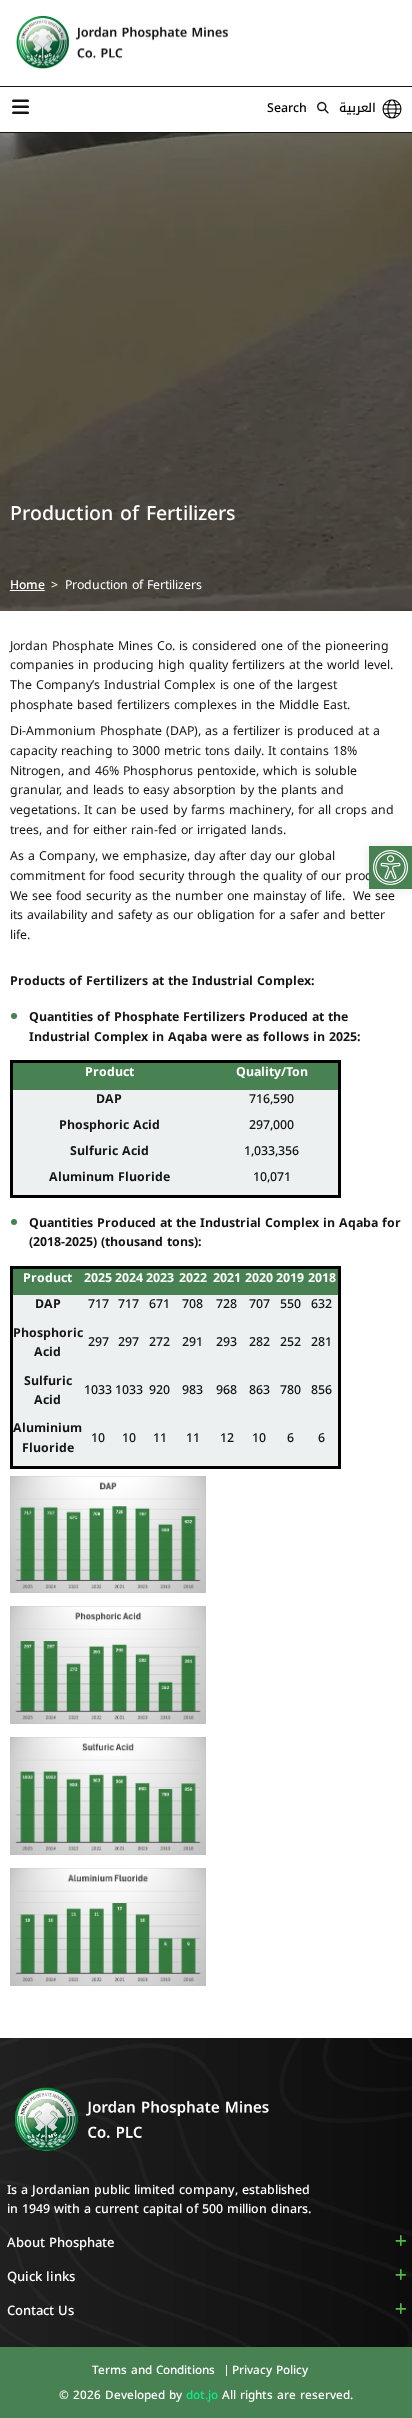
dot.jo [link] (204, 2395)
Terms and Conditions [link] (155, 2370)
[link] (390, 867)
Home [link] (27, 584)
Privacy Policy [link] (270, 2370)
